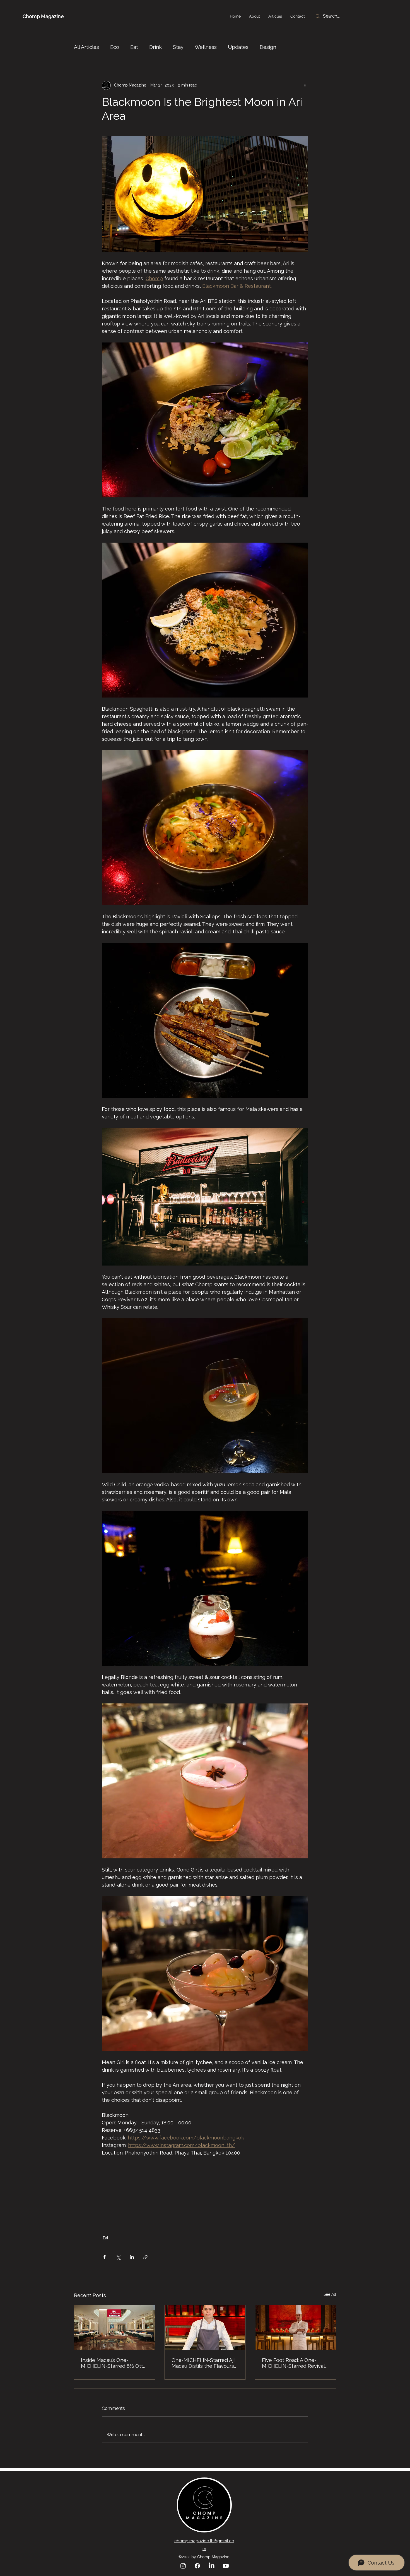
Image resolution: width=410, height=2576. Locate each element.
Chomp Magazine (43, 16)
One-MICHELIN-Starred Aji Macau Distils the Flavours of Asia (203, 2363)
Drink (155, 47)
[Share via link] (145, 2257)
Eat (134, 47)
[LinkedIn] (212, 2566)
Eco (115, 47)
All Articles (86, 47)
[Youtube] (226, 2566)
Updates (238, 47)
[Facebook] (197, 2566)
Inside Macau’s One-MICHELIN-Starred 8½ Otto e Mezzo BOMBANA (114, 2363)
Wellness (206, 47)
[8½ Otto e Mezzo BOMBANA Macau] (114, 2328)
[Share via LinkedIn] (132, 2257)
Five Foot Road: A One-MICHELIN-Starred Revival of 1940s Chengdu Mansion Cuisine (294, 2363)
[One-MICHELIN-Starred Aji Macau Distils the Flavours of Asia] (205, 2328)
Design (268, 47)
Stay (178, 47)
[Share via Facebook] (104, 2257)
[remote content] (205, 2192)
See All (330, 2294)
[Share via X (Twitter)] (118, 2257)
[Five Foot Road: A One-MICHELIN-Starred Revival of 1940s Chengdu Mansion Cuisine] (296, 2328)
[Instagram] (183, 2566)
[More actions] (305, 85)
